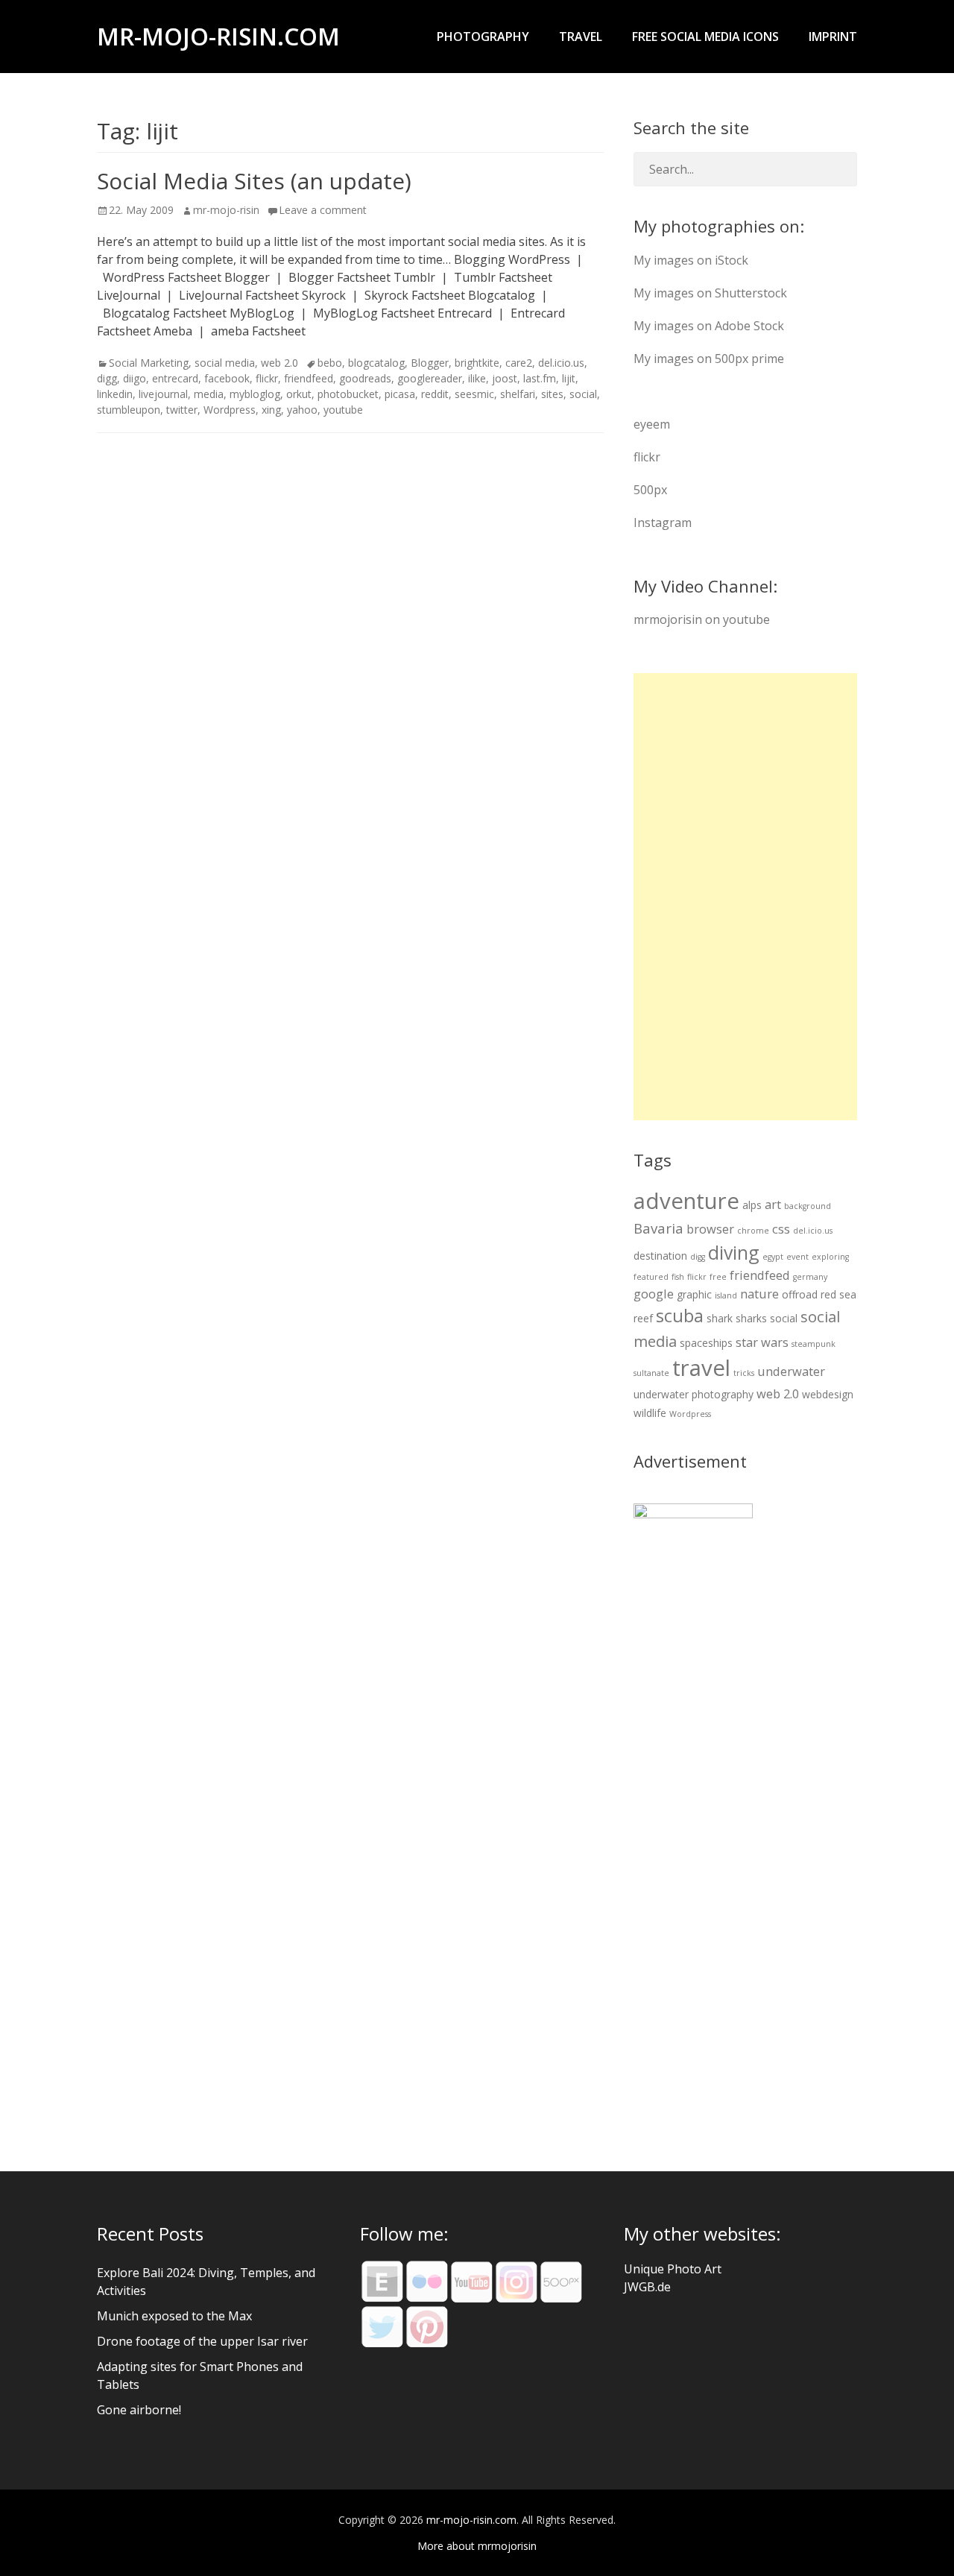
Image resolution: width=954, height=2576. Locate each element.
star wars (762, 1342)
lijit (569, 378)
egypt (773, 1257)
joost (505, 378)
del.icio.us (561, 363)
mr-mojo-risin (226, 210)
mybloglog (255, 394)
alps (752, 1205)
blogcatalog (376, 363)
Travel (581, 37)
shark (720, 1318)
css (781, 1229)
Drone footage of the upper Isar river (202, 2341)
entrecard (175, 378)
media (209, 394)
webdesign (828, 1394)
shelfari (518, 394)
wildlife (650, 1413)
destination (660, 1256)
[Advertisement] (745, 897)
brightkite (477, 363)
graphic (694, 1294)
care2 (519, 363)
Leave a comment (323, 210)
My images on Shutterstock (710, 293)
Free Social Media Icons (705, 37)
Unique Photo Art (673, 2269)
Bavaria (658, 1228)
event (797, 1257)
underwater (791, 1371)
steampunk (814, 1344)
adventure (686, 1201)
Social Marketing (149, 363)
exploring (830, 1257)
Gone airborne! (139, 2410)
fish (678, 1277)
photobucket (348, 394)
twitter (182, 410)
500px (650, 490)
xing (271, 410)
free (718, 1277)
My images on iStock (691, 260)
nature (759, 1294)
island (726, 1295)
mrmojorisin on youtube (702, 619)
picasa (400, 394)
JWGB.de (647, 2287)
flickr (267, 378)
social (583, 394)
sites (552, 394)
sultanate (651, 1373)
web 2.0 (279, 363)
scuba (680, 1316)
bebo (330, 363)
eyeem (652, 424)
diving (734, 1252)
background (808, 1206)
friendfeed (309, 378)
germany (810, 1277)
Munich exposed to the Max (174, 2316)
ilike (477, 378)
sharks (751, 1318)
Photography (483, 37)
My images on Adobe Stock (709, 326)
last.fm (540, 378)
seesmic (474, 394)
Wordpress (230, 410)
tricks (744, 1373)
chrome (753, 1231)
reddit (435, 394)
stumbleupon (129, 410)
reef (643, 1318)
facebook (227, 378)
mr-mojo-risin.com (218, 36)
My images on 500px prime (709, 359)
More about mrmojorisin (477, 2546)
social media (225, 363)
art (773, 1204)
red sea (838, 1294)
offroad (800, 1294)
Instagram (663, 523)
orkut (299, 394)
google (654, 1294)
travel (701, 1368)
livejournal (163, 394)
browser (710, 1229)
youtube (343, 410)
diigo (135, 378)
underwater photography (694, 1394)
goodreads (365, 378)
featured (651, 1277)
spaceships (706, 1343)
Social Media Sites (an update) (254, 181)
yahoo (302, 410)
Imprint (833, 37)
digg (107, 378)
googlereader (430, 378)
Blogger (430, 363)
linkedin (115, 394)
